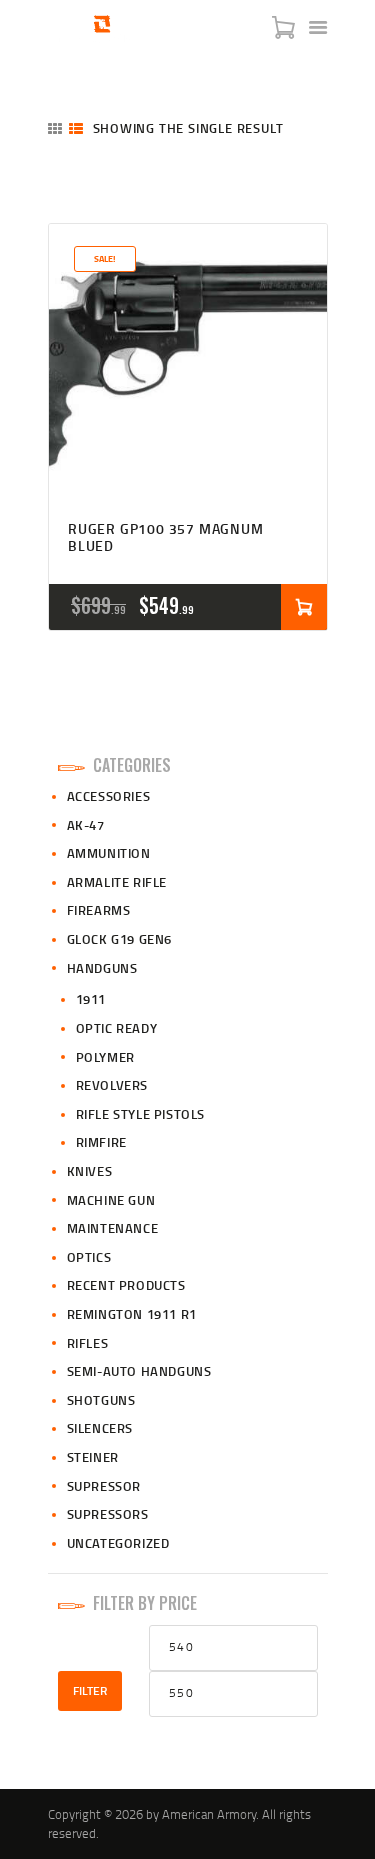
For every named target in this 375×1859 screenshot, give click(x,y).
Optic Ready (117, 1028)
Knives (90, 1171)
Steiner (93, 1457)
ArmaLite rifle (117, 882)
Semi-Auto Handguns (139, 1371)
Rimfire (101, 1142)
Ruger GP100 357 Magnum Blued (166, 538)
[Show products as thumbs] (55, 128)
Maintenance (113, 1228)
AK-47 (86, 825)
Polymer (105, 1057)
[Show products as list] (76, 128)
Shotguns (101, 1400)
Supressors (108, 1514)
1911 (91, 999)
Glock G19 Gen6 (119, 939)
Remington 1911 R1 (132, 1314)
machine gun (111, 1200)
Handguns (102, 968)
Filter (90, 1690)
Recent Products (126, 1285)
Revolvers (112, 1085)
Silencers (100, 1428)
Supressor (104, 1486)
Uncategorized (118, 1543)
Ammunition (109, 853)
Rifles (88, 1343)
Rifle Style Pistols (140, 1114)
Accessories (109, 796)
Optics (89, 1257)
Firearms (99, 910)
